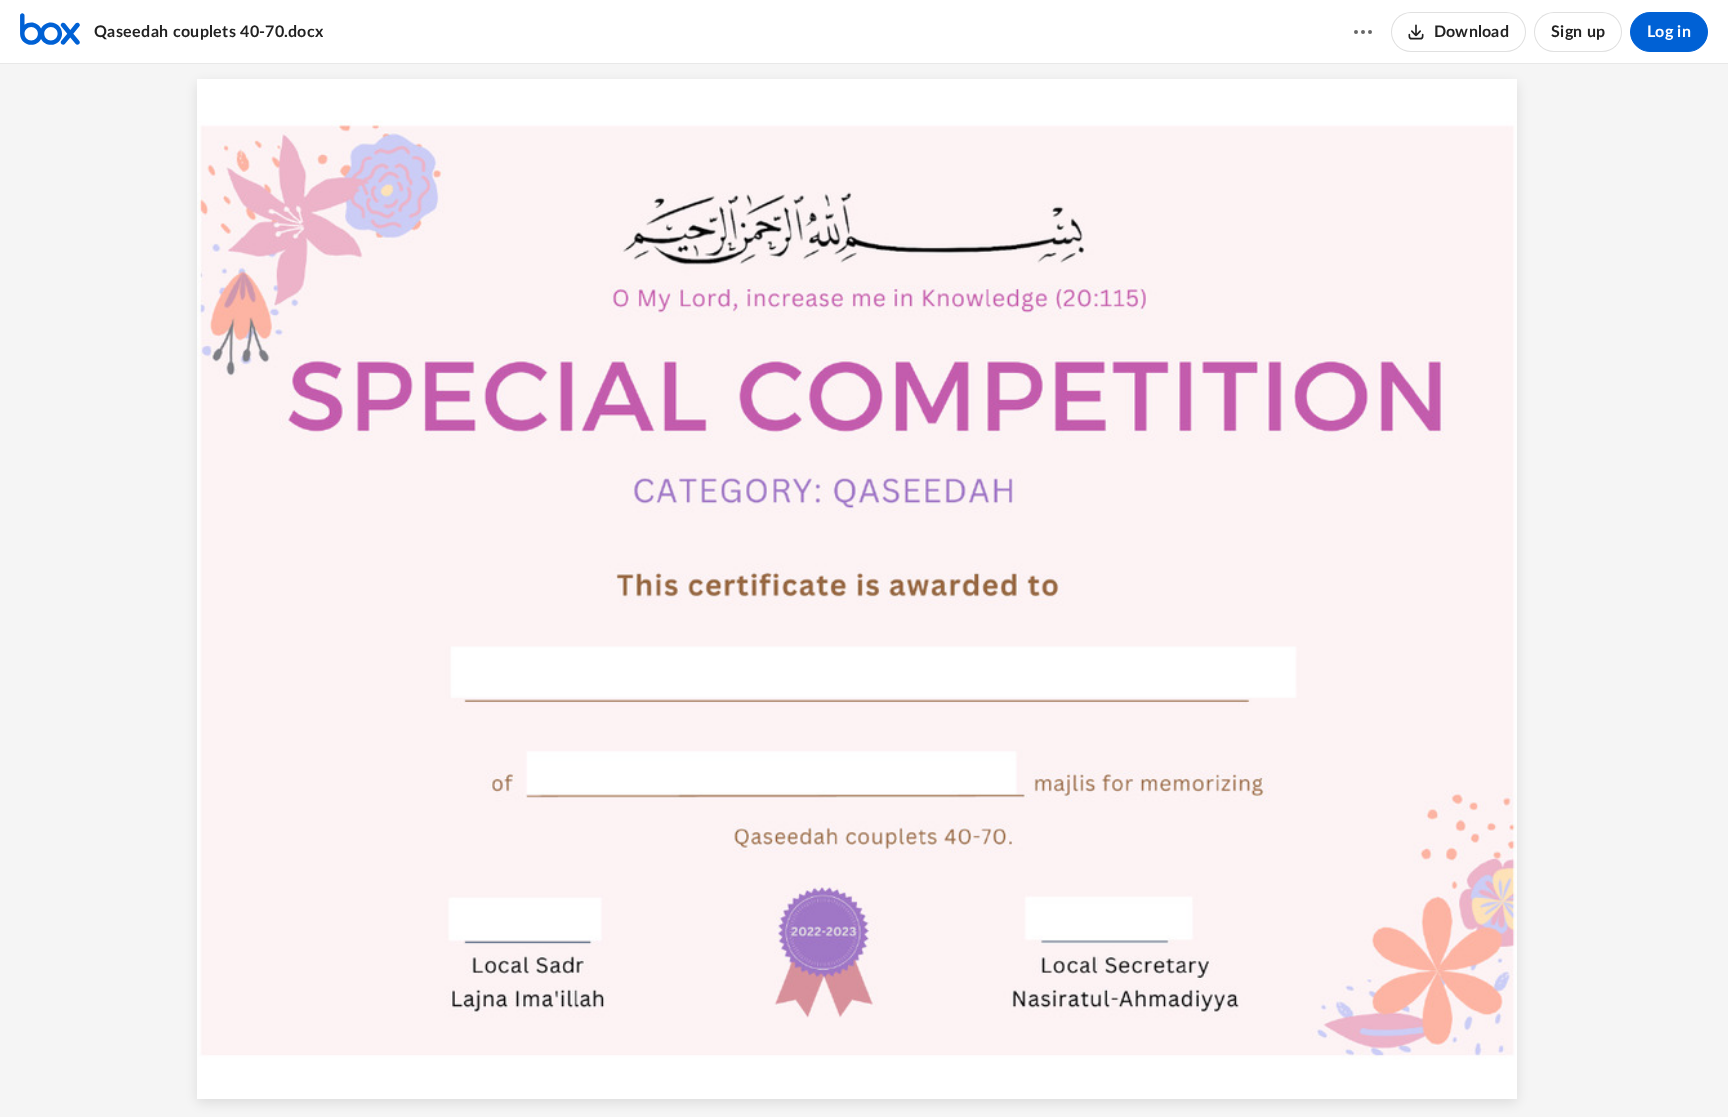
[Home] (50, 32)
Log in (1669, 32)
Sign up (1578, 32)
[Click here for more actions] (1363, 32)
